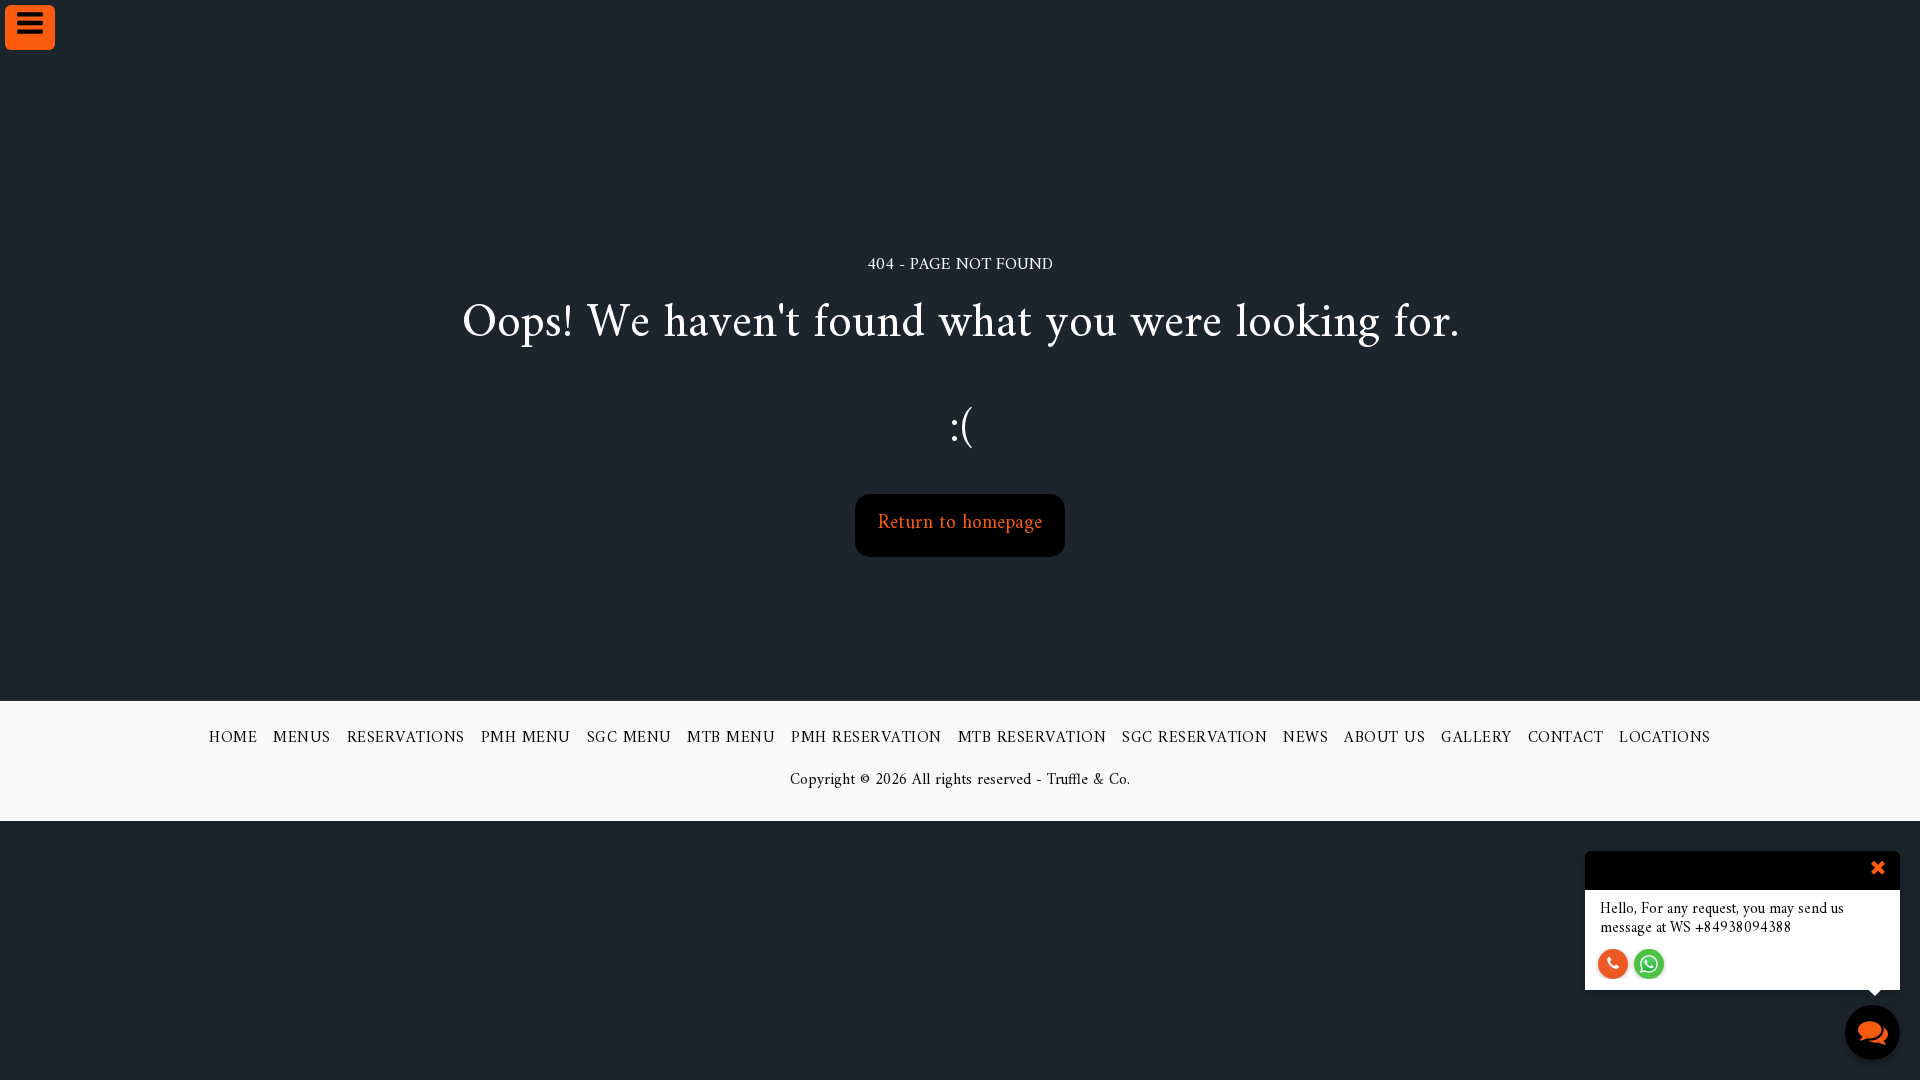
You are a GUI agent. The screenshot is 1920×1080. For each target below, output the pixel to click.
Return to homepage (960, 523)
